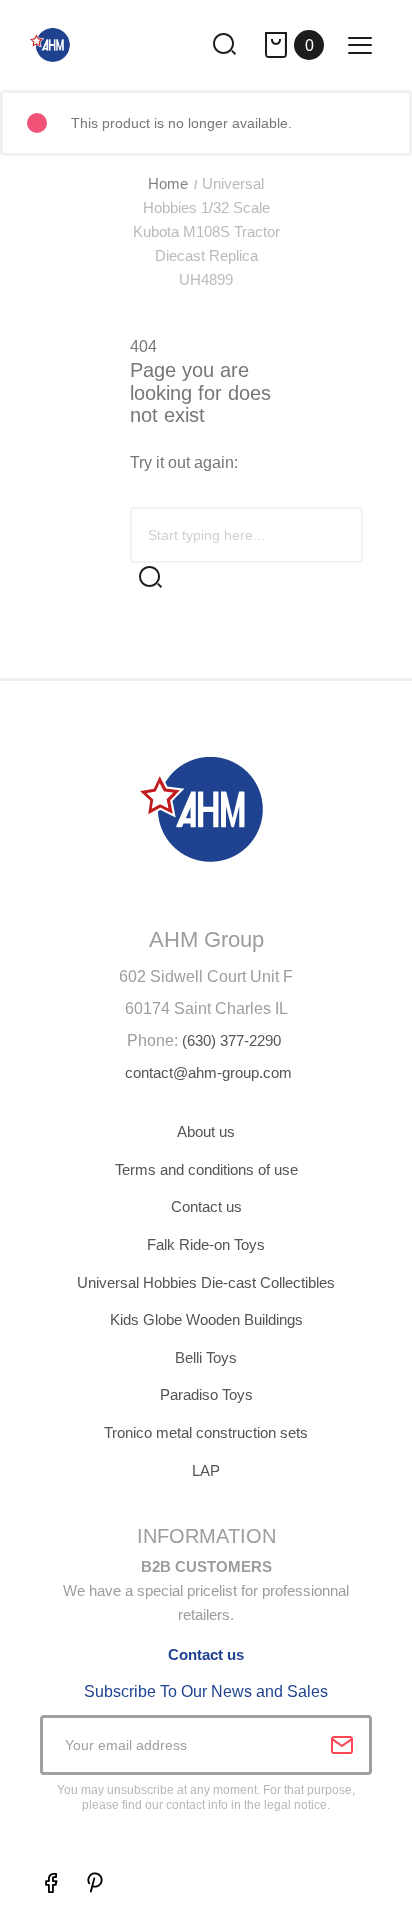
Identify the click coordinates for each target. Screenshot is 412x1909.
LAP (206, 1470)
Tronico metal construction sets (206, 1432)
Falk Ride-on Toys (206, 1244)
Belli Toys (206, 1357)
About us (206, 1131)
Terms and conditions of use (206, 1169)
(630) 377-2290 (231, 1040)
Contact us (206, 1206)
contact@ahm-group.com (208, 1072)
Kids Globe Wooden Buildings (206, 1319)
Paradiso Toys (206, 1394)
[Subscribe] (342, 1745)
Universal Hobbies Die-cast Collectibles (206, 1282)
